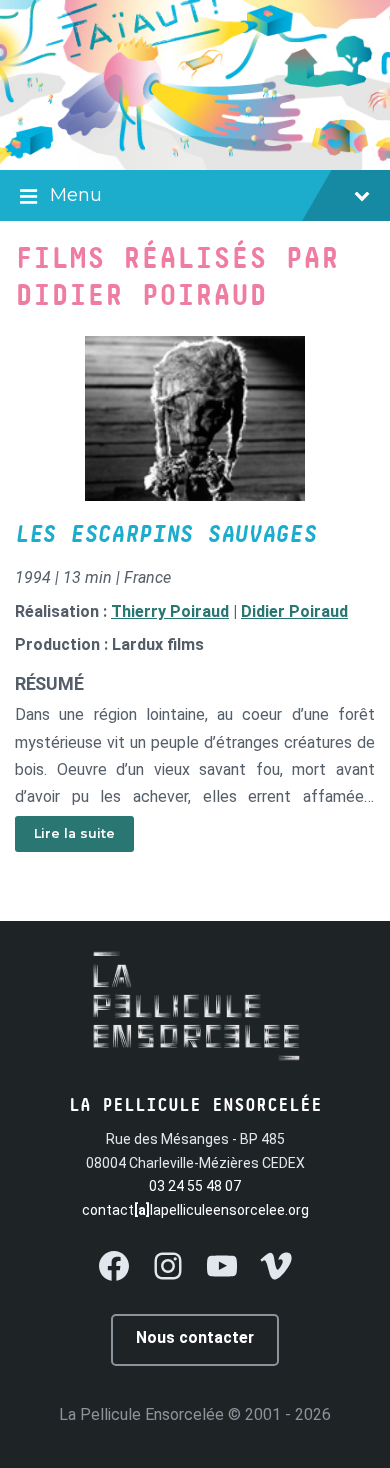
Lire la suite (74, 833)
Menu (76, 195)
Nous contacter (195, 1337)
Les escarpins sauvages (165, 535)
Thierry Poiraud (170, 611)
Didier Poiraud (294, 611)
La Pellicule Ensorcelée (141, 1414)
